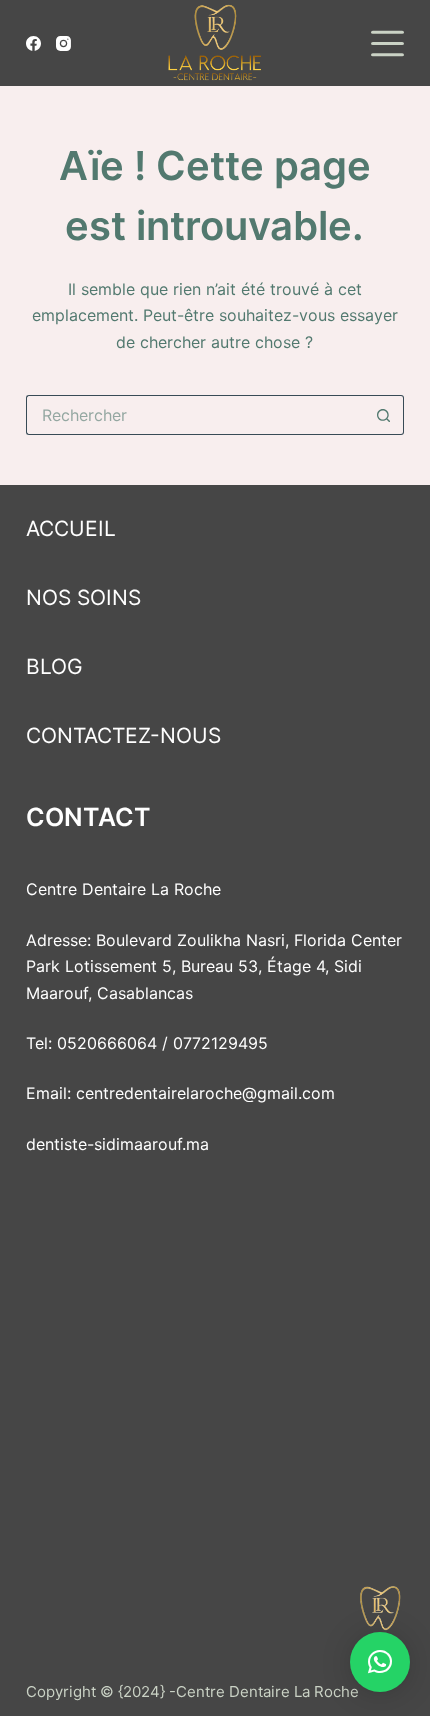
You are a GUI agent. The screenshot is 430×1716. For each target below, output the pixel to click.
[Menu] (387, 43)
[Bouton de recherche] (384, 415)
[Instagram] (63, 43)
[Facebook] (33, 43)
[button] (380, 1662)
